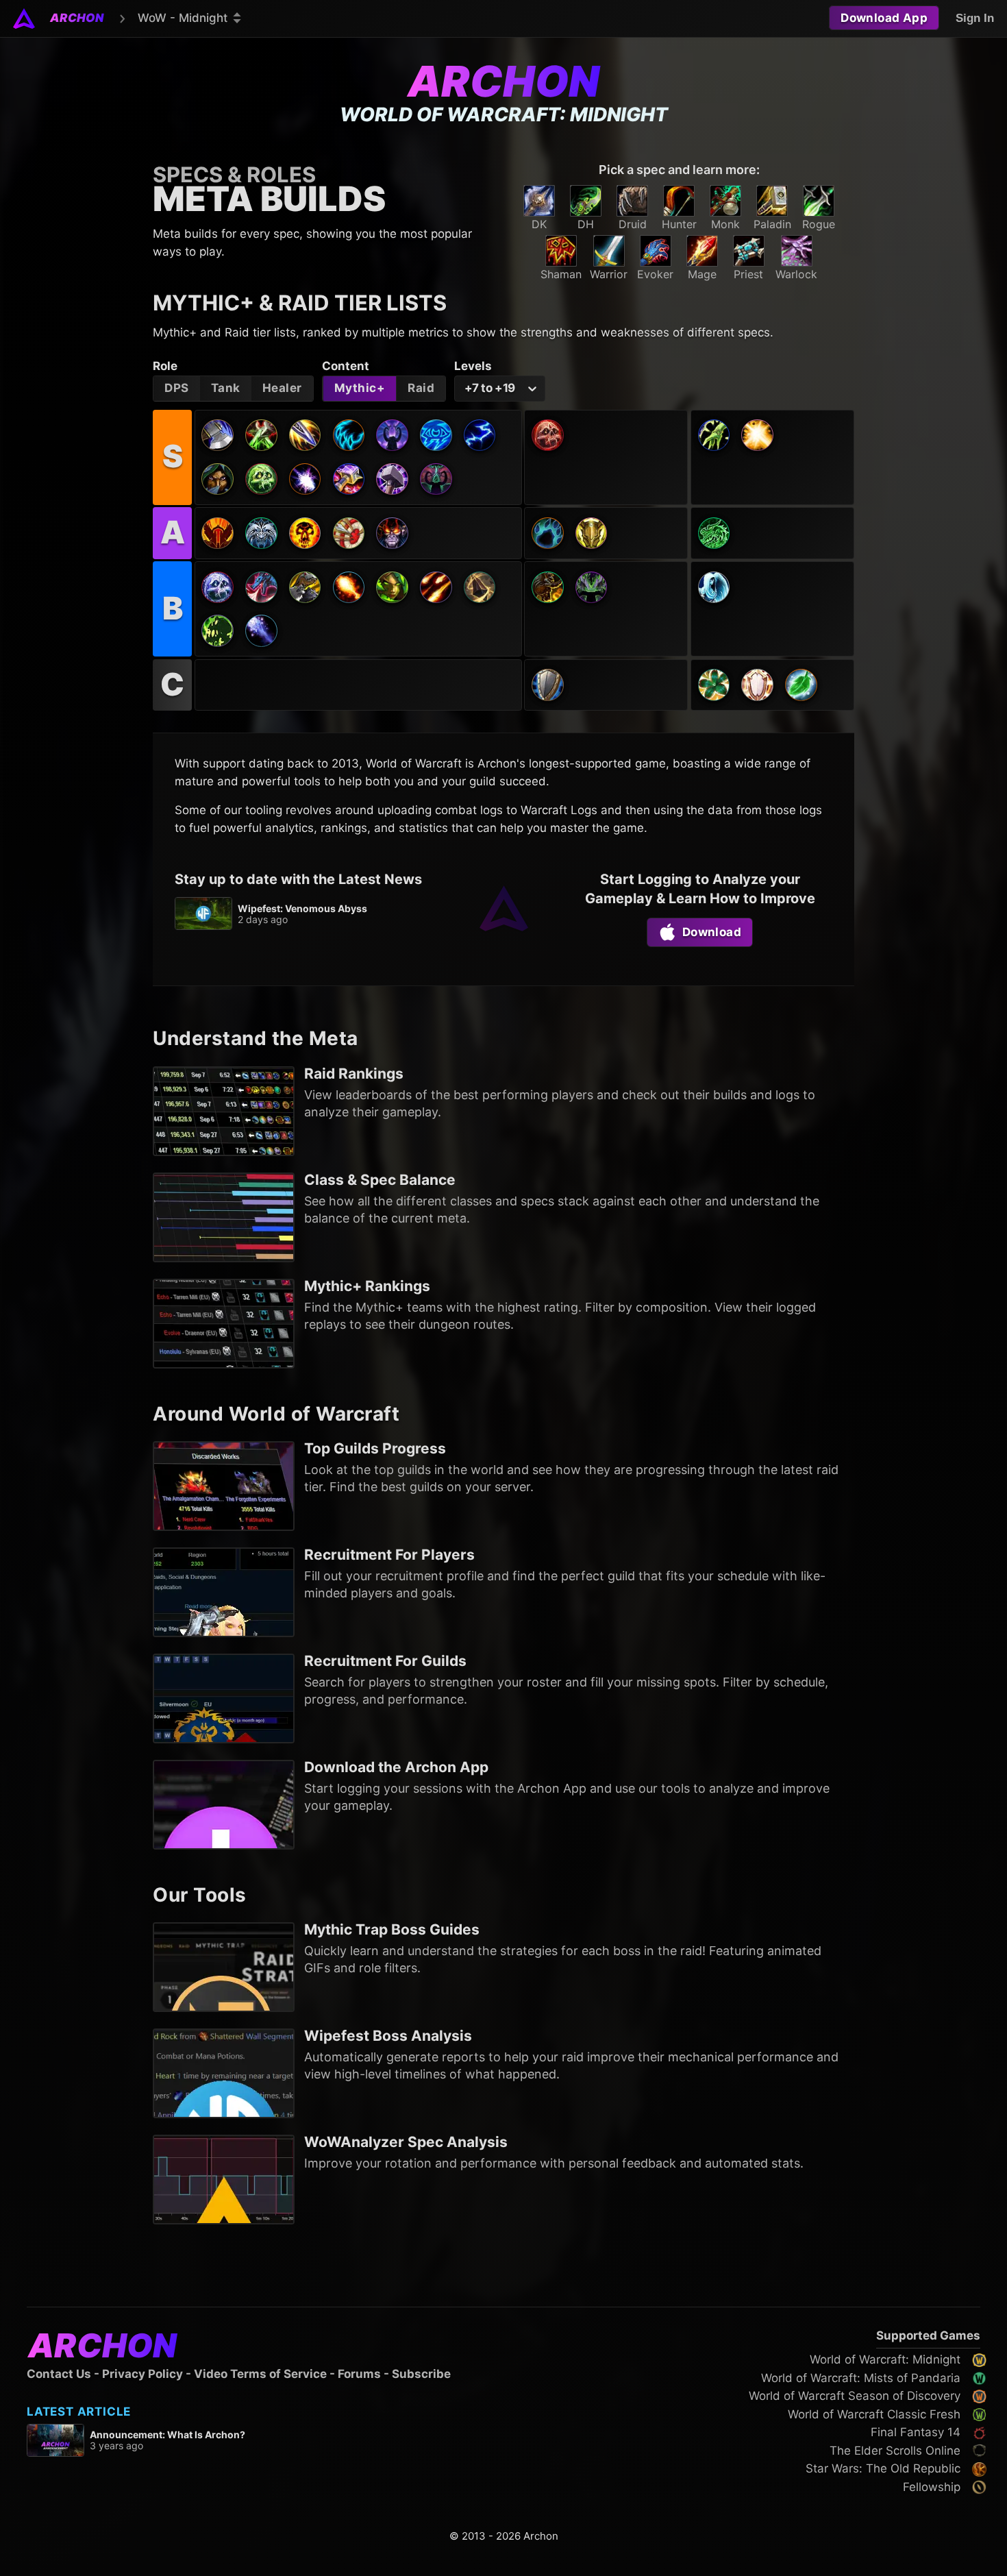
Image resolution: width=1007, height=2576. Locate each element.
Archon (503, 81)
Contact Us (59, 2374)
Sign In (975, 18)
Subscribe (421, 2374)
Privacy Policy (142, 2374)
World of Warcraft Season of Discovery (855, 2396)
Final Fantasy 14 (916, 2432)
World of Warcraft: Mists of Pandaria (861, 2378)
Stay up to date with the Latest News (298, 879)
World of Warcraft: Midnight (885, 2359)
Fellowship (932, 2487)
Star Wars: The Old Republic (883, 2468)
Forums (359, 2374)
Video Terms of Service (260, 2374)
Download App (884, 18)
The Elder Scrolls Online (895, 2451)
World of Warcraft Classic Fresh (874, 2414)
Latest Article (79, 2412)
